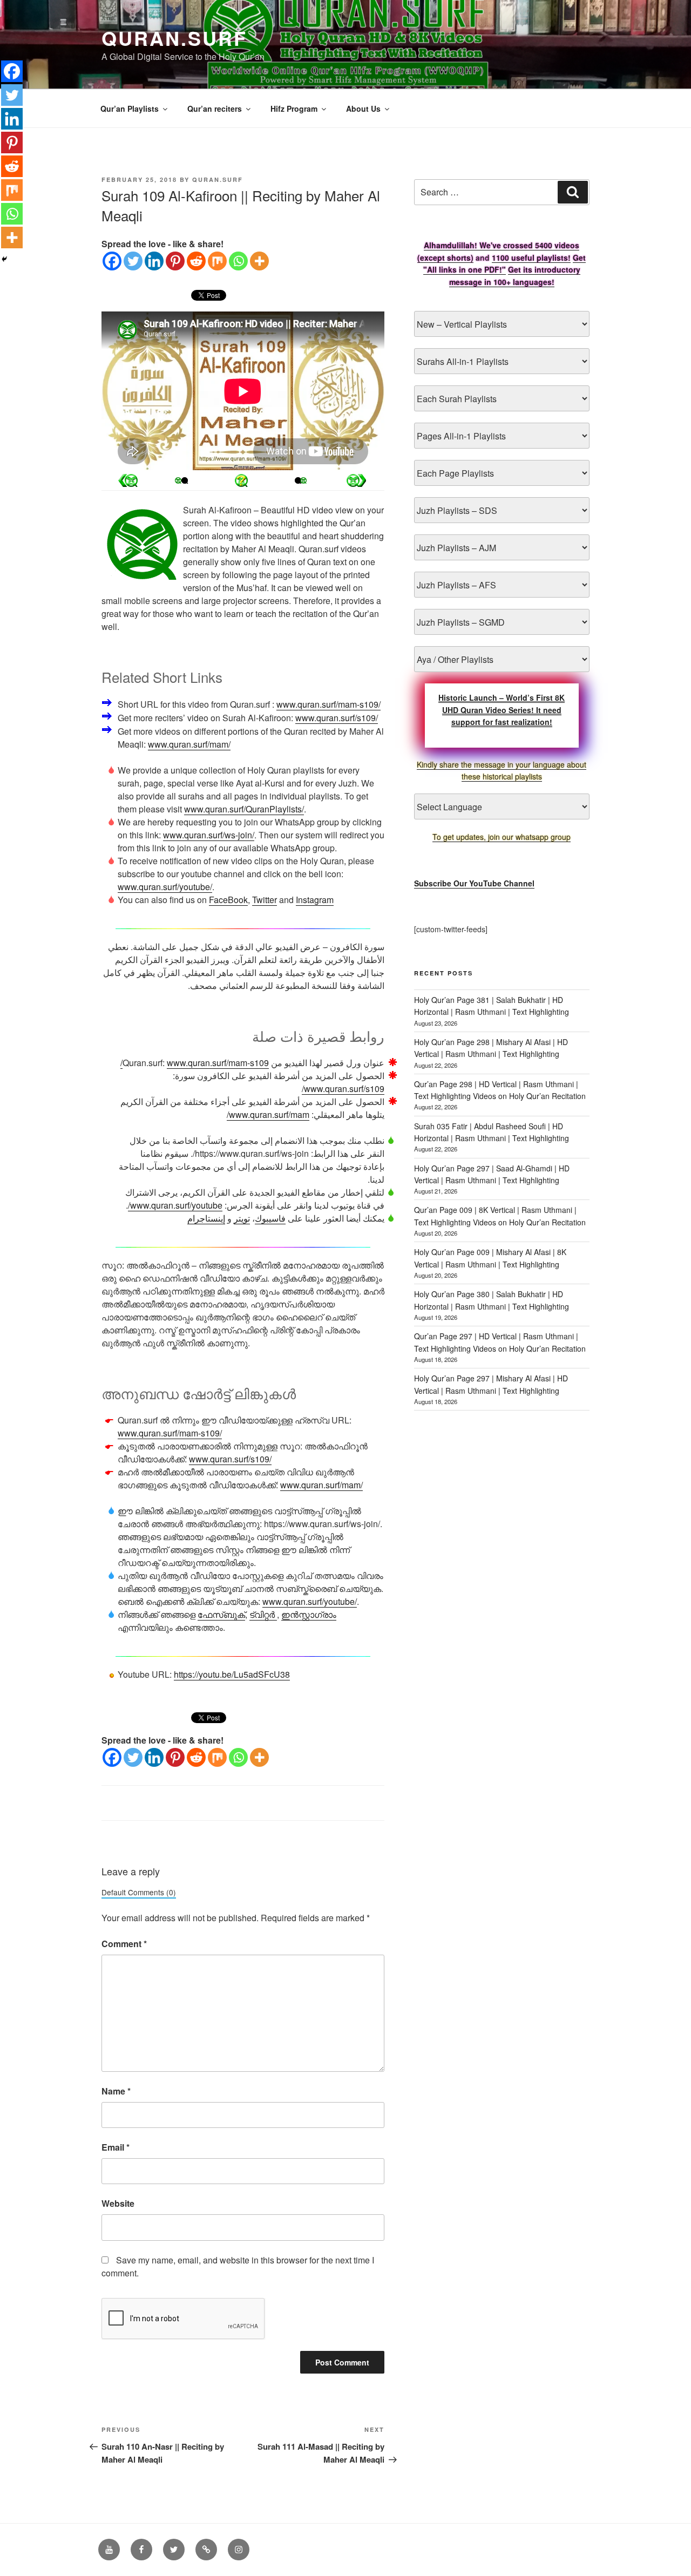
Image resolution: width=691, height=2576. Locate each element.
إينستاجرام (206, 1218)
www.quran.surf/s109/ (337, 718)
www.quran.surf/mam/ (189, 744)
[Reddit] (196, 261)
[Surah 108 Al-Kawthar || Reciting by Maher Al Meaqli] (356, 480)
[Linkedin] (154, 261)
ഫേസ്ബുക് (221, 1614)
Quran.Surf (174, 38)
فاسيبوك (270, 1218)
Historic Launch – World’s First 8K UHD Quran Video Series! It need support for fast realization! (502, 710)
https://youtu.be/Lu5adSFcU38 (232, 1674)
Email (116, 2147)
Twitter (265, 900)
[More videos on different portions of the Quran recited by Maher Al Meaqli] (298, 480)
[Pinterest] (175, 261)
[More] (259, 261)
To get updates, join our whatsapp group (502, 837)
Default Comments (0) (139, 1892)
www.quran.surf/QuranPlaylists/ (244, 809)
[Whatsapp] (238, 261)
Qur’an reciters (215, 109)
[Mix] (217, 261)
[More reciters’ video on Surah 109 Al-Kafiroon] (185, 480)
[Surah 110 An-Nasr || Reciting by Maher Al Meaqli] (128, 480)
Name (116, 2091)
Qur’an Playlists (130, 109)
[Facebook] (112, 261)
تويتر (242, 1218)
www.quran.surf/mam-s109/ (328, 704)
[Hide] (4, 259)
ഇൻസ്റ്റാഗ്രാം (309, 1614)
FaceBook (228, 900)
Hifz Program (294, 109)
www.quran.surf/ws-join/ (209, 835)
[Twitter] (133, 261)
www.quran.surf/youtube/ (165, 887)
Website (118, 2203)
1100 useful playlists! (531, 257)
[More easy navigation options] (241, 480)
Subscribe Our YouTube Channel (474, 883)
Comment (124, 1944)
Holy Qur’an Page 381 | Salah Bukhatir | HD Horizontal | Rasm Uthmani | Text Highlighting (492, 1006)
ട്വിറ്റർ (263, 1614)
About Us (363, 109)
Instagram (315, 900)
